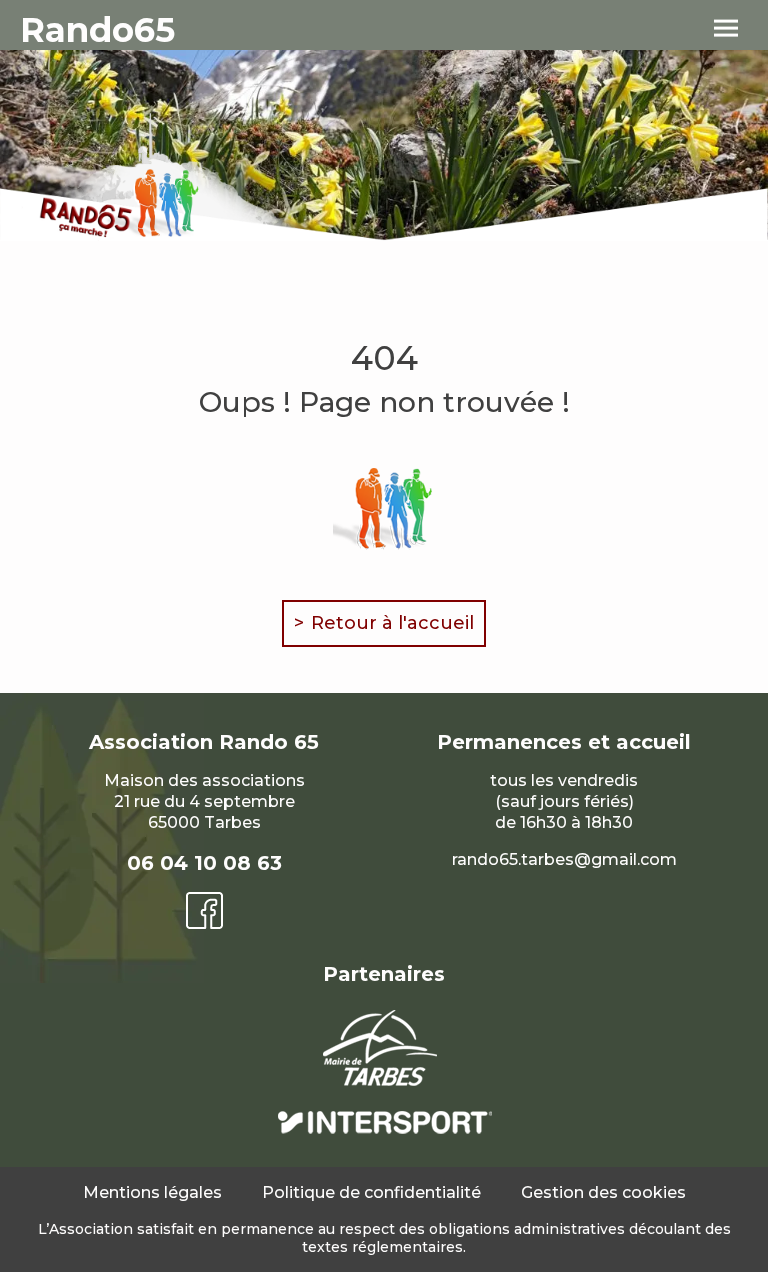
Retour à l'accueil (392, 623)
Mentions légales (152, 1192)
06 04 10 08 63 (204, 863)
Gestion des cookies (603, 1192)
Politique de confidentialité (371, 1192)
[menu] (726, 29)
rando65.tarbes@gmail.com (564, 859)
